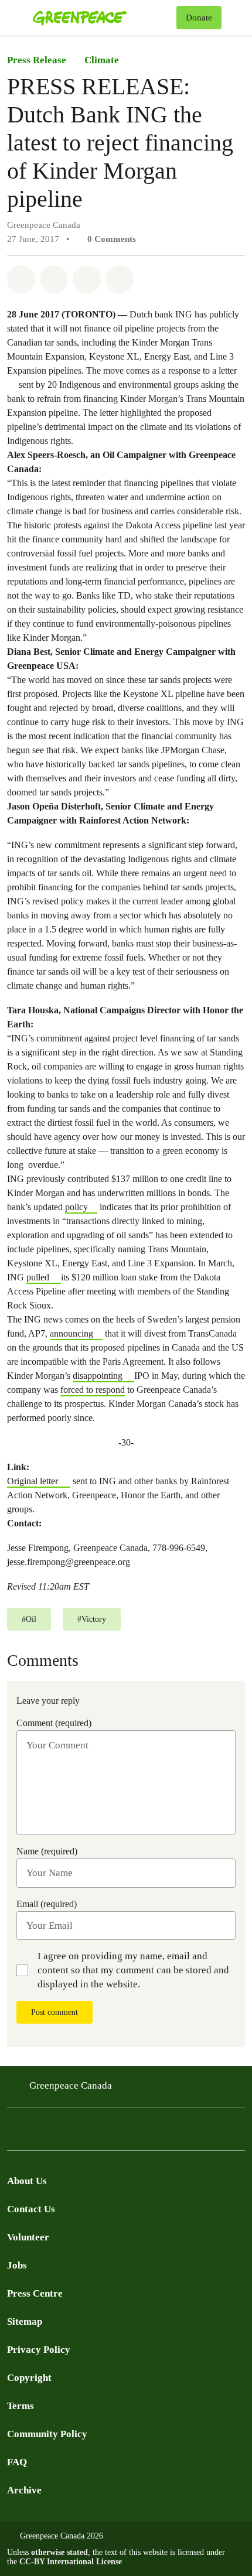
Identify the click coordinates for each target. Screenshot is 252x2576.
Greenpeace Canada (71, 2085)
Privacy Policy (39, 2350)
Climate (102, 60)
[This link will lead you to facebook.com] (14, 2132)
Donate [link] (199, 18)
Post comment (55, 2012)
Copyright (29, 2378)
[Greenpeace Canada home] (102, 18)
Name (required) (47, 1851)
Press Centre (35, 2293)
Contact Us (31, 2209)
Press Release (37, 60)
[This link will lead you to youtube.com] (61, 2132)
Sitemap (25, 2322)
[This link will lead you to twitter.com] (38, 2132)
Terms (21, 2406)
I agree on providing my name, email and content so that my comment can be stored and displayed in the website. (133, 1970)
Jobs (17, 2265)
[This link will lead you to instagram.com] (84, 2132)
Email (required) (47, 1904)
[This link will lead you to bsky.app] (108, 2132)
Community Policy (47, 2434)
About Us (27, 2181)
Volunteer (28, 2237)
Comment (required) (54, 1723)
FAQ (17, 2462)
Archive (24, 2490)
